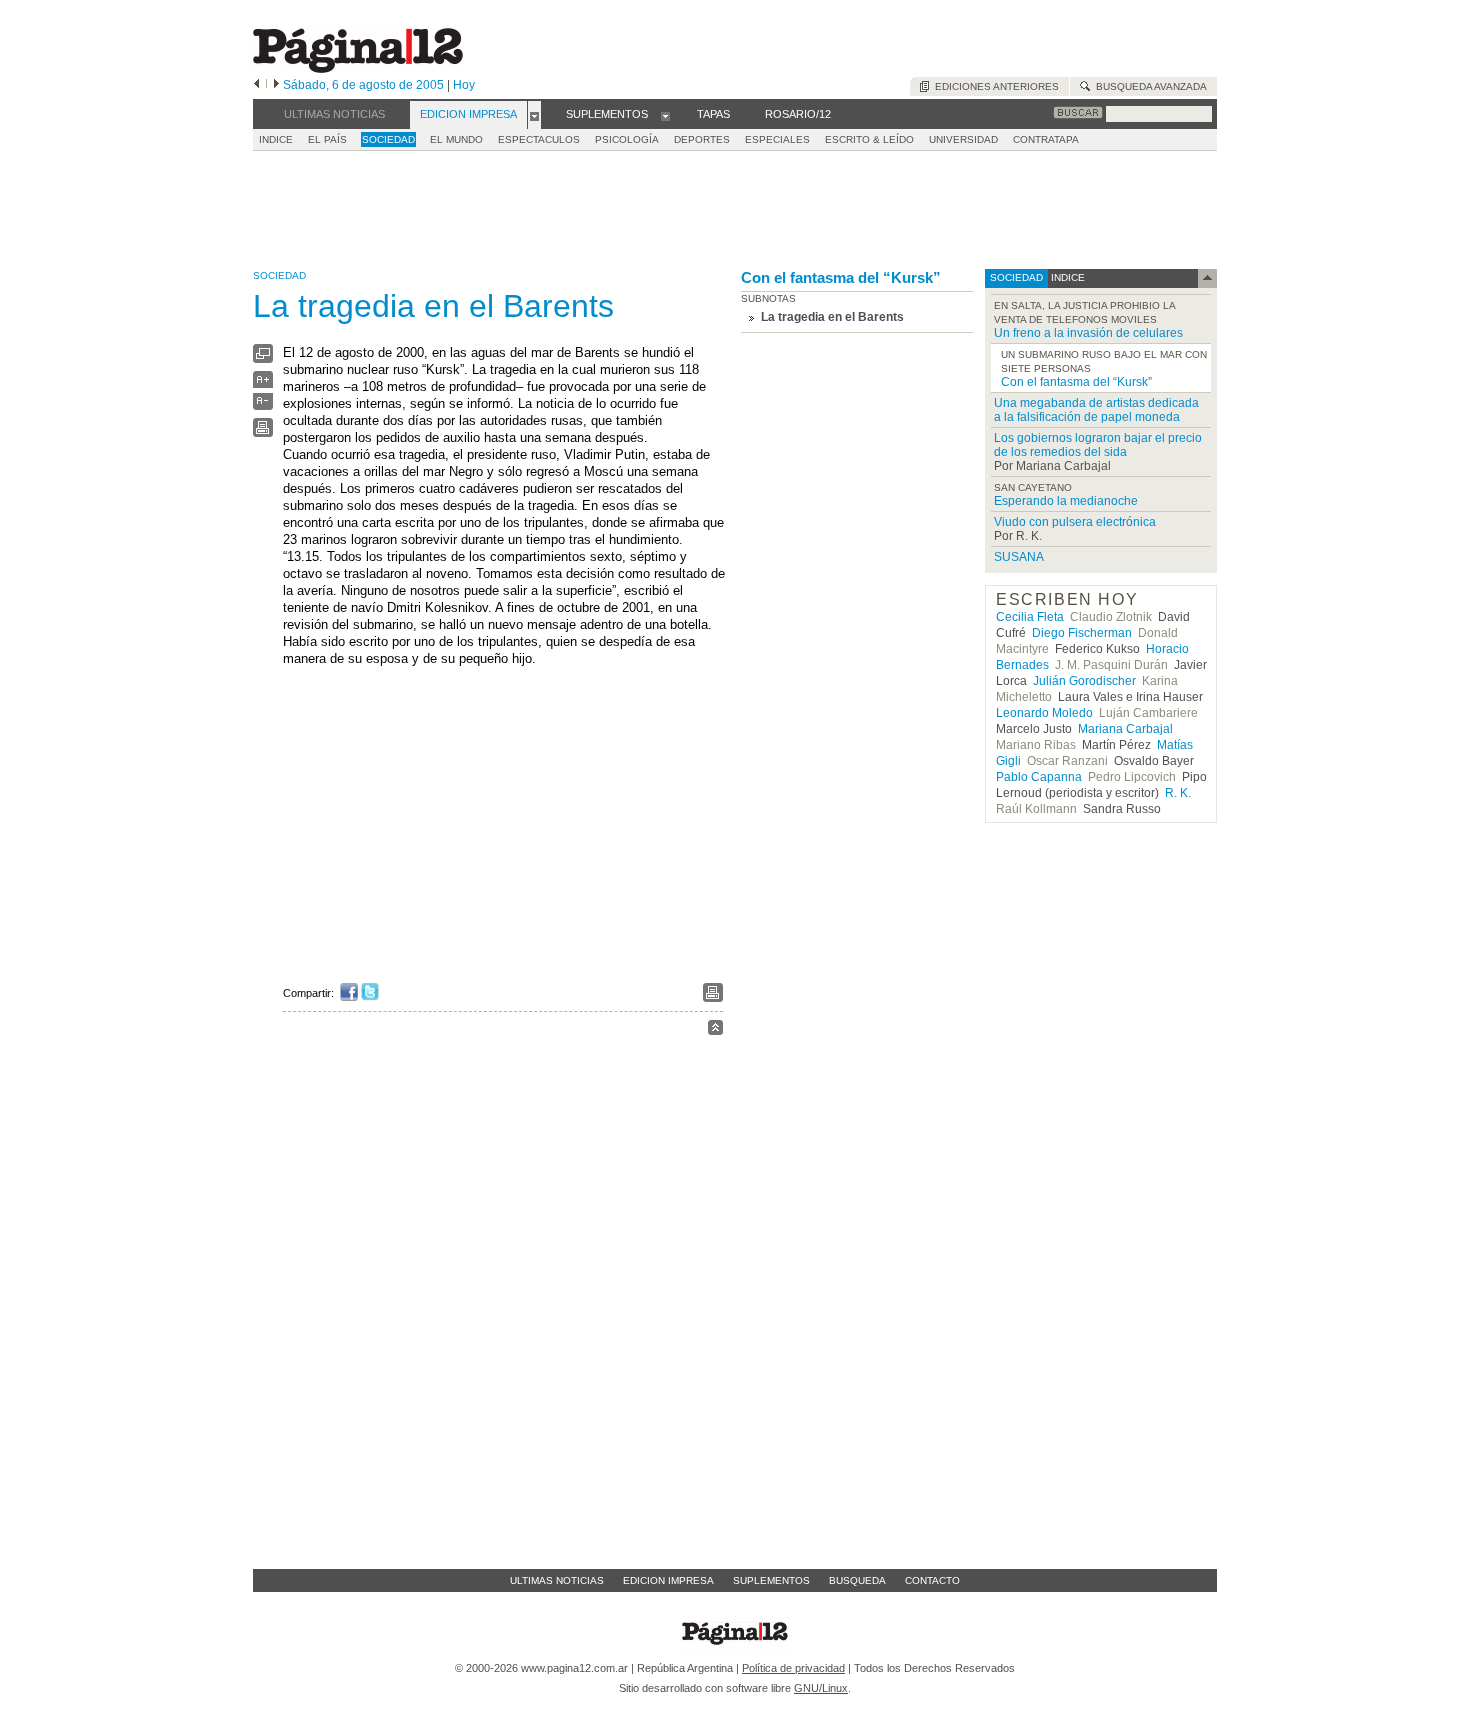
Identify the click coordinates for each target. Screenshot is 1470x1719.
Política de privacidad (793, 1668)
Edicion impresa (668, 1580)
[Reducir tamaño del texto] (263, 405)
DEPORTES (702, 139)
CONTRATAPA (1046, 139)
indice (1066, 277)
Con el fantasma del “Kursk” (841, 277)
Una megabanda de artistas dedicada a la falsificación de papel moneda (1096, 410)
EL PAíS (327, 139)
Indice (276, 139)
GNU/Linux (821, 1688)
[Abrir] (534, 115)
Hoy (464, 85)
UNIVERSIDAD (963, 139)
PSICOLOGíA (627, 139)
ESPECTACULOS (539, 139)
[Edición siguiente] (276, 85)
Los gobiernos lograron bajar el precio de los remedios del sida (1098, 445)
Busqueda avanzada (1148, 86)
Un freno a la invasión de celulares (1088, 333)
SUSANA (1019, 557)
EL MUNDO (456, 139)
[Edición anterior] (256, 85)
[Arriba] (715, 1030)
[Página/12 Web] (358, 68)
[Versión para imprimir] (263, 432)
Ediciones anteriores (994, 86)
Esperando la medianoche (1066, 501)
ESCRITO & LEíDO (869, 139)
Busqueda (857, 1580)
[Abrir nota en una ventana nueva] (263, 358)
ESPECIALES (777, 139)
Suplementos (771, 1580)
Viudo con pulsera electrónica (1075, 522)
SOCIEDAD (388, 139)
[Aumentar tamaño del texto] (263, 384)
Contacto (932, 1580)
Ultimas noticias (557, 1580)
